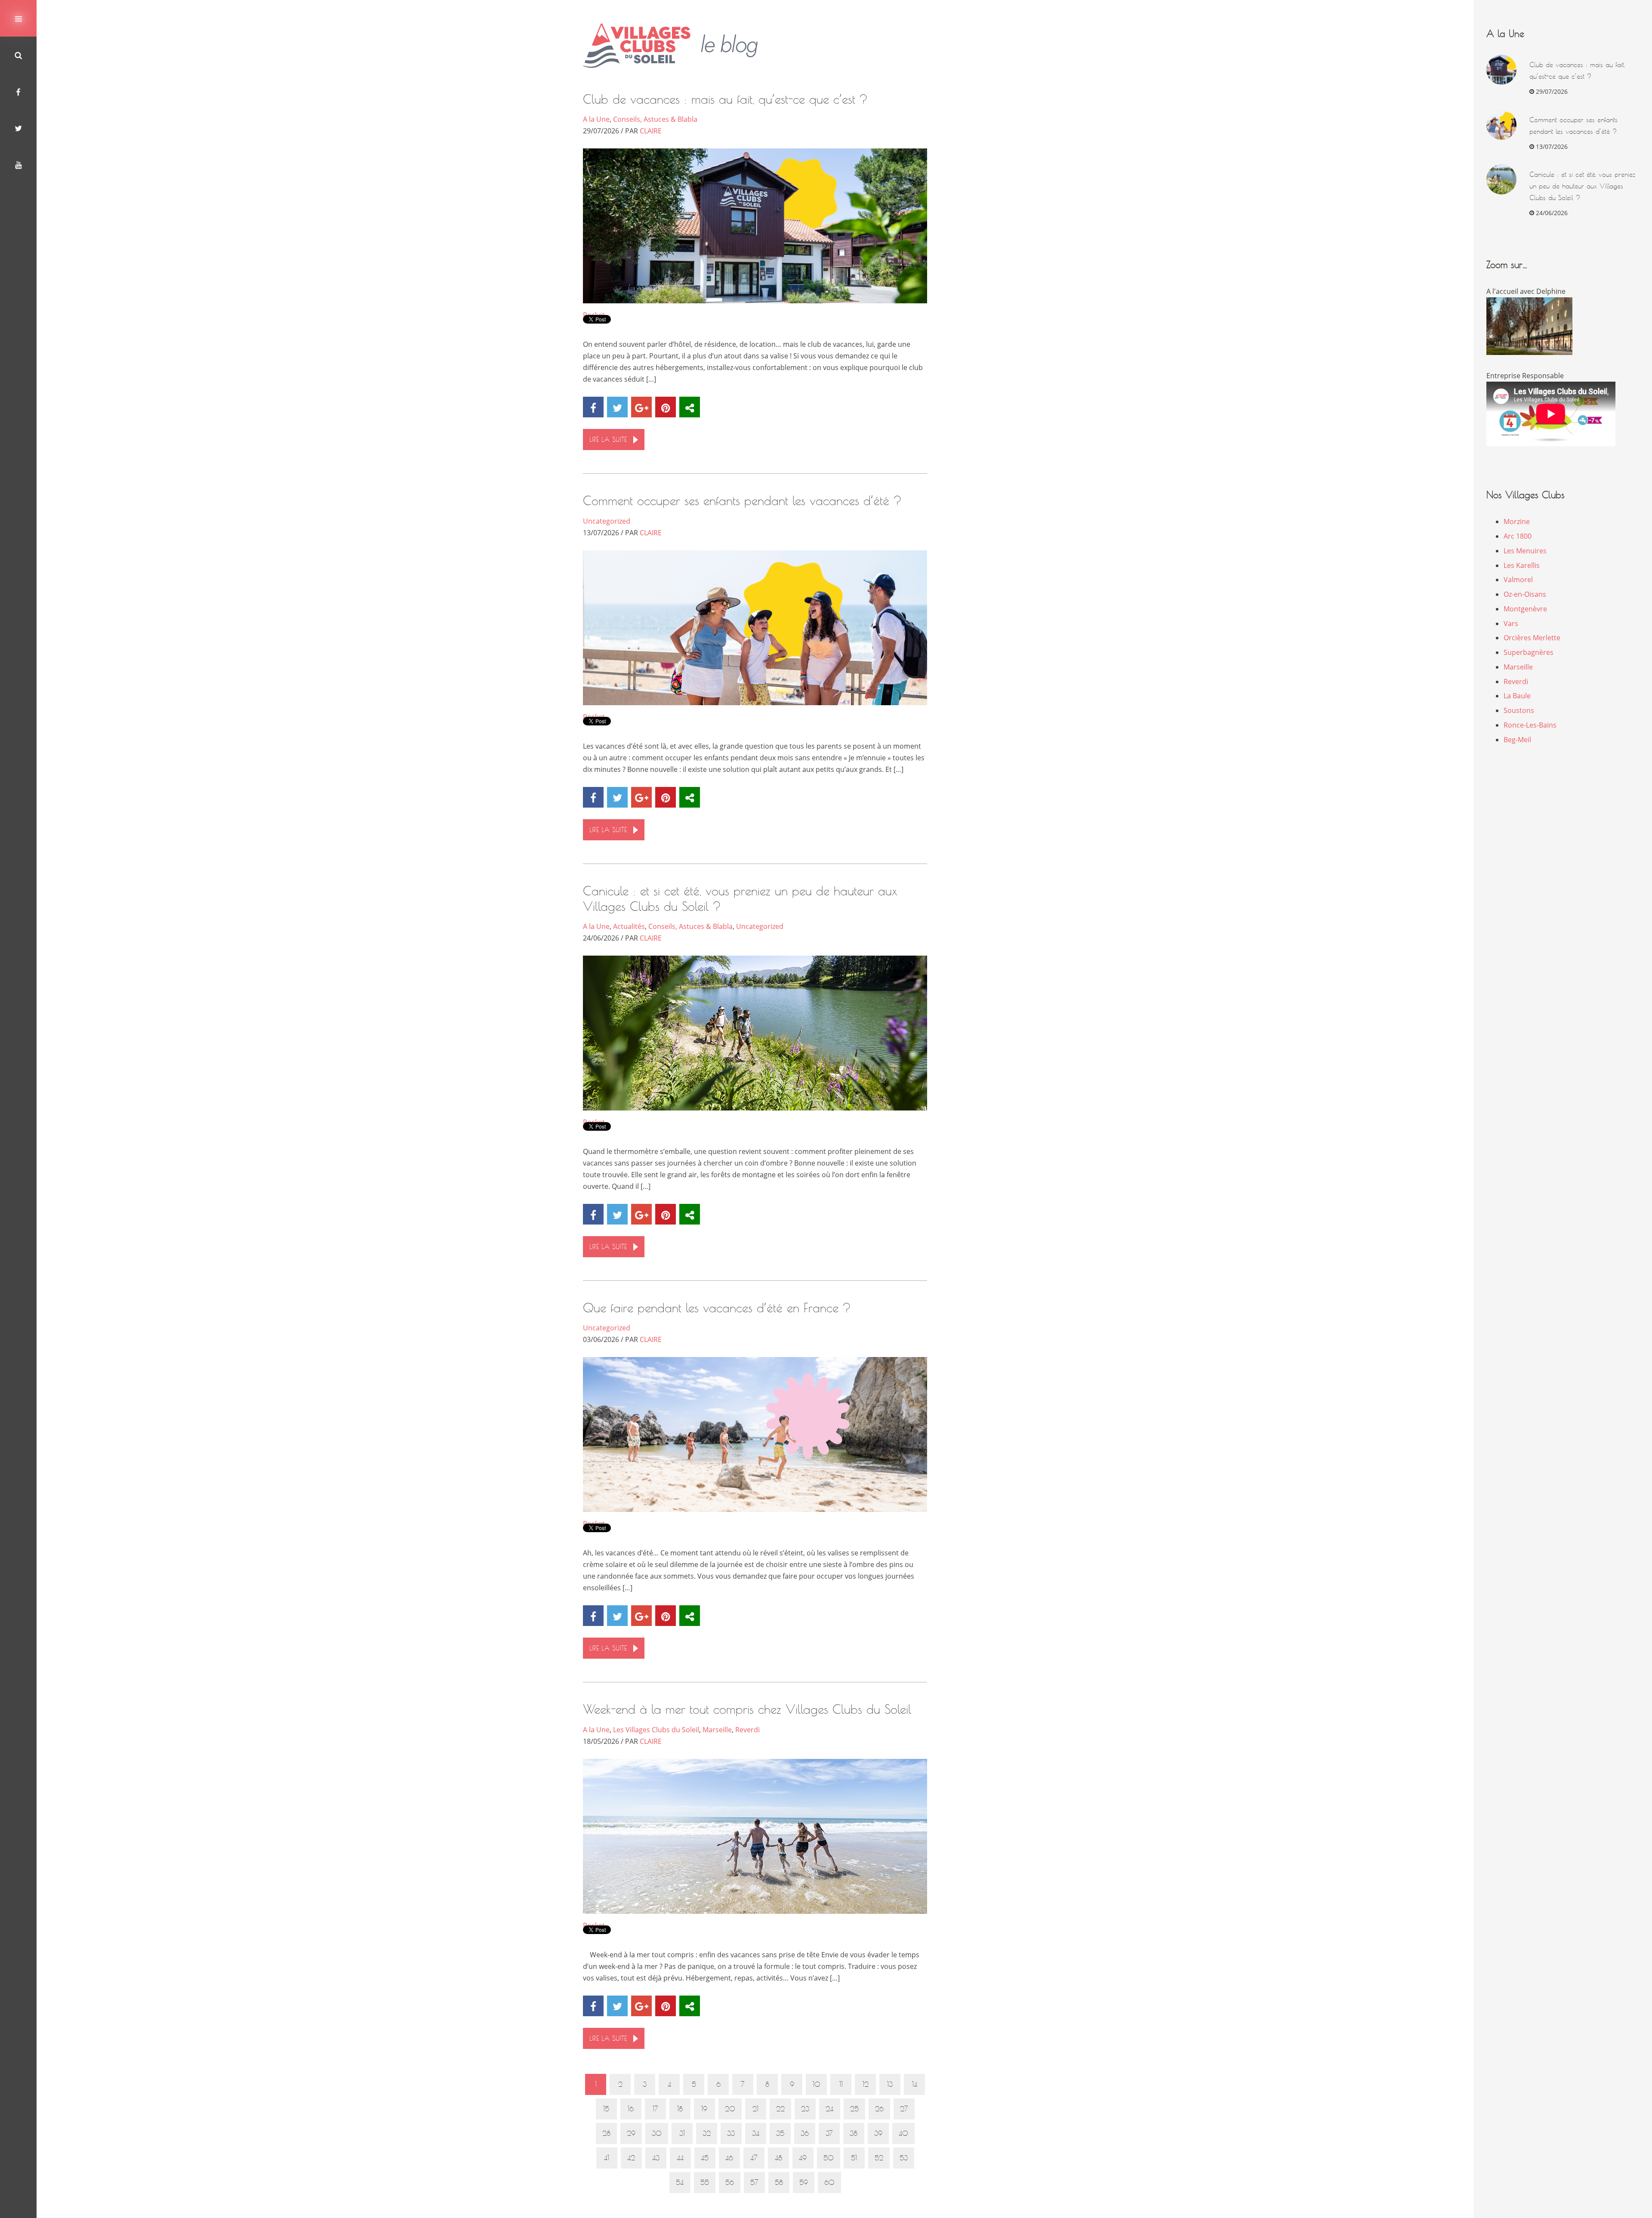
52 (879, 2158)
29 (631, 2133)
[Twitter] (18, 128)
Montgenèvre (1525, 609)
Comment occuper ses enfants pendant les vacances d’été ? (742, 501)
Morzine (1517, 521)
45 (705, 2158)
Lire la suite (608, 440)
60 (829, 2183)
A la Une (596, 119)
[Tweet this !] (617, 407)
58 (779, 2183)
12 (866, 2084)
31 (682, 2133)
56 (730, 2183)
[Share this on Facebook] (593, 407)
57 (754, 2183)
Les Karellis (1522, 565)
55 (705, 2183)
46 (729, 2158)
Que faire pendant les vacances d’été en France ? (717, 1308)
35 (780, 2133)
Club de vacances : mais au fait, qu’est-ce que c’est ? (725, 99)
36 (805, 2133)
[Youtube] (18, 165)
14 (915, 2084)
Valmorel (1518, 580)
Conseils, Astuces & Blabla (655, 119)
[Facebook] (18, 91)
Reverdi (747, 1730)
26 (879, 2109)
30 (657, 2133)
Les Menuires (1525, 551)
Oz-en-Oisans (1525, 594)
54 (680, 2183)
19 (704, 2109)
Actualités (629, 926)
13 (890, 2084)
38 (854, 2133)
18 (680, 2109)
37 (829, 2133)
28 (606, 2133)
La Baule (1517, 696)
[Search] (18, 55)
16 (631, 2109)
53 (904, 2158)
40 (903, 2133)
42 (631, 2158)
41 (607, 2158)
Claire (651, 131)
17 (655, 2109)
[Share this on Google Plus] (641, 407)
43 (656, 2158)
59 (804, 2183)
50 (829, 2158)
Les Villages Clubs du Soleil (656, 1730)
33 (731, 2133)
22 (780, 2109)
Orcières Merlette (1532, 638)
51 (854, 2158)
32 (707, 2133)
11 (841, 2084)
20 (730, 2109)
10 (817, 2084)
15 (606, 2109)
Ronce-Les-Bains (1530, 725)
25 (854, 2109)
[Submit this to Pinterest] (666, 407)
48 (778, 2158)
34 (756, 2133)
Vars (1511, 623)
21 (755, 2109)
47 (754, 2158)
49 (803, 2158)
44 (680, 2158)
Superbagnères (1529, 652)
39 (878, 2133)
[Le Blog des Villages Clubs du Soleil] (677, 46)
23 (805, 2109)
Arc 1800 (1518, 536)
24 (829, 2109)
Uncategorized (607, 521)
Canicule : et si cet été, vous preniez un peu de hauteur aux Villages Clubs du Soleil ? (1582, 186)
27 (904, 2109)
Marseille (717, 1730)
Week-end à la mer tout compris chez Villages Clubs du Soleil (747, 1709)
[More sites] (690, 407)
